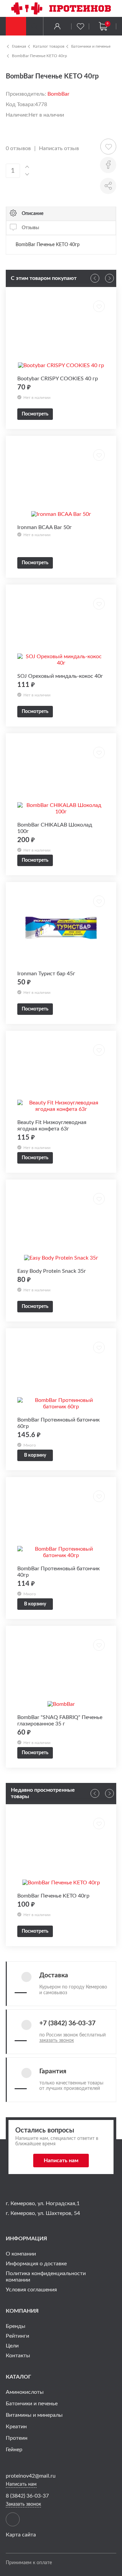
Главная (19, 46)
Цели (12, 2346)
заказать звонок (57, 2041)
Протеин (17, 2438)
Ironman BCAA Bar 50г (45, 527)
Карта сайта (21, 2535)
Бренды (16, 2326)
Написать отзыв (59, 148)
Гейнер (14, 2450)
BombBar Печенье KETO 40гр (39, 56)
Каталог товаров (49, 46)
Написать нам (61, 2161)
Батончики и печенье (91, 46)
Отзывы (30, 228)
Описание (33, 213)
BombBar (58, 94)
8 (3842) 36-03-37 (27, 2496)
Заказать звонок (23, 2504)
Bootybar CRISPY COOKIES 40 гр (58, 379)
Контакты (18, 2356)
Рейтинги (17, 2336)
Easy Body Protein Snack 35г (52, 1271)
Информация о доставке (36, 2264)
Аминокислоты (25, 2392)
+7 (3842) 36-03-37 (67, 2023)
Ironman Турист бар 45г (46, 974)
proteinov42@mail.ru (31, 2476)
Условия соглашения (31, 2290)
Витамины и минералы (34, 2415)
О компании (21, 2254)
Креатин (16, 2427)
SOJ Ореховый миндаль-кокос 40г (60, 676)
